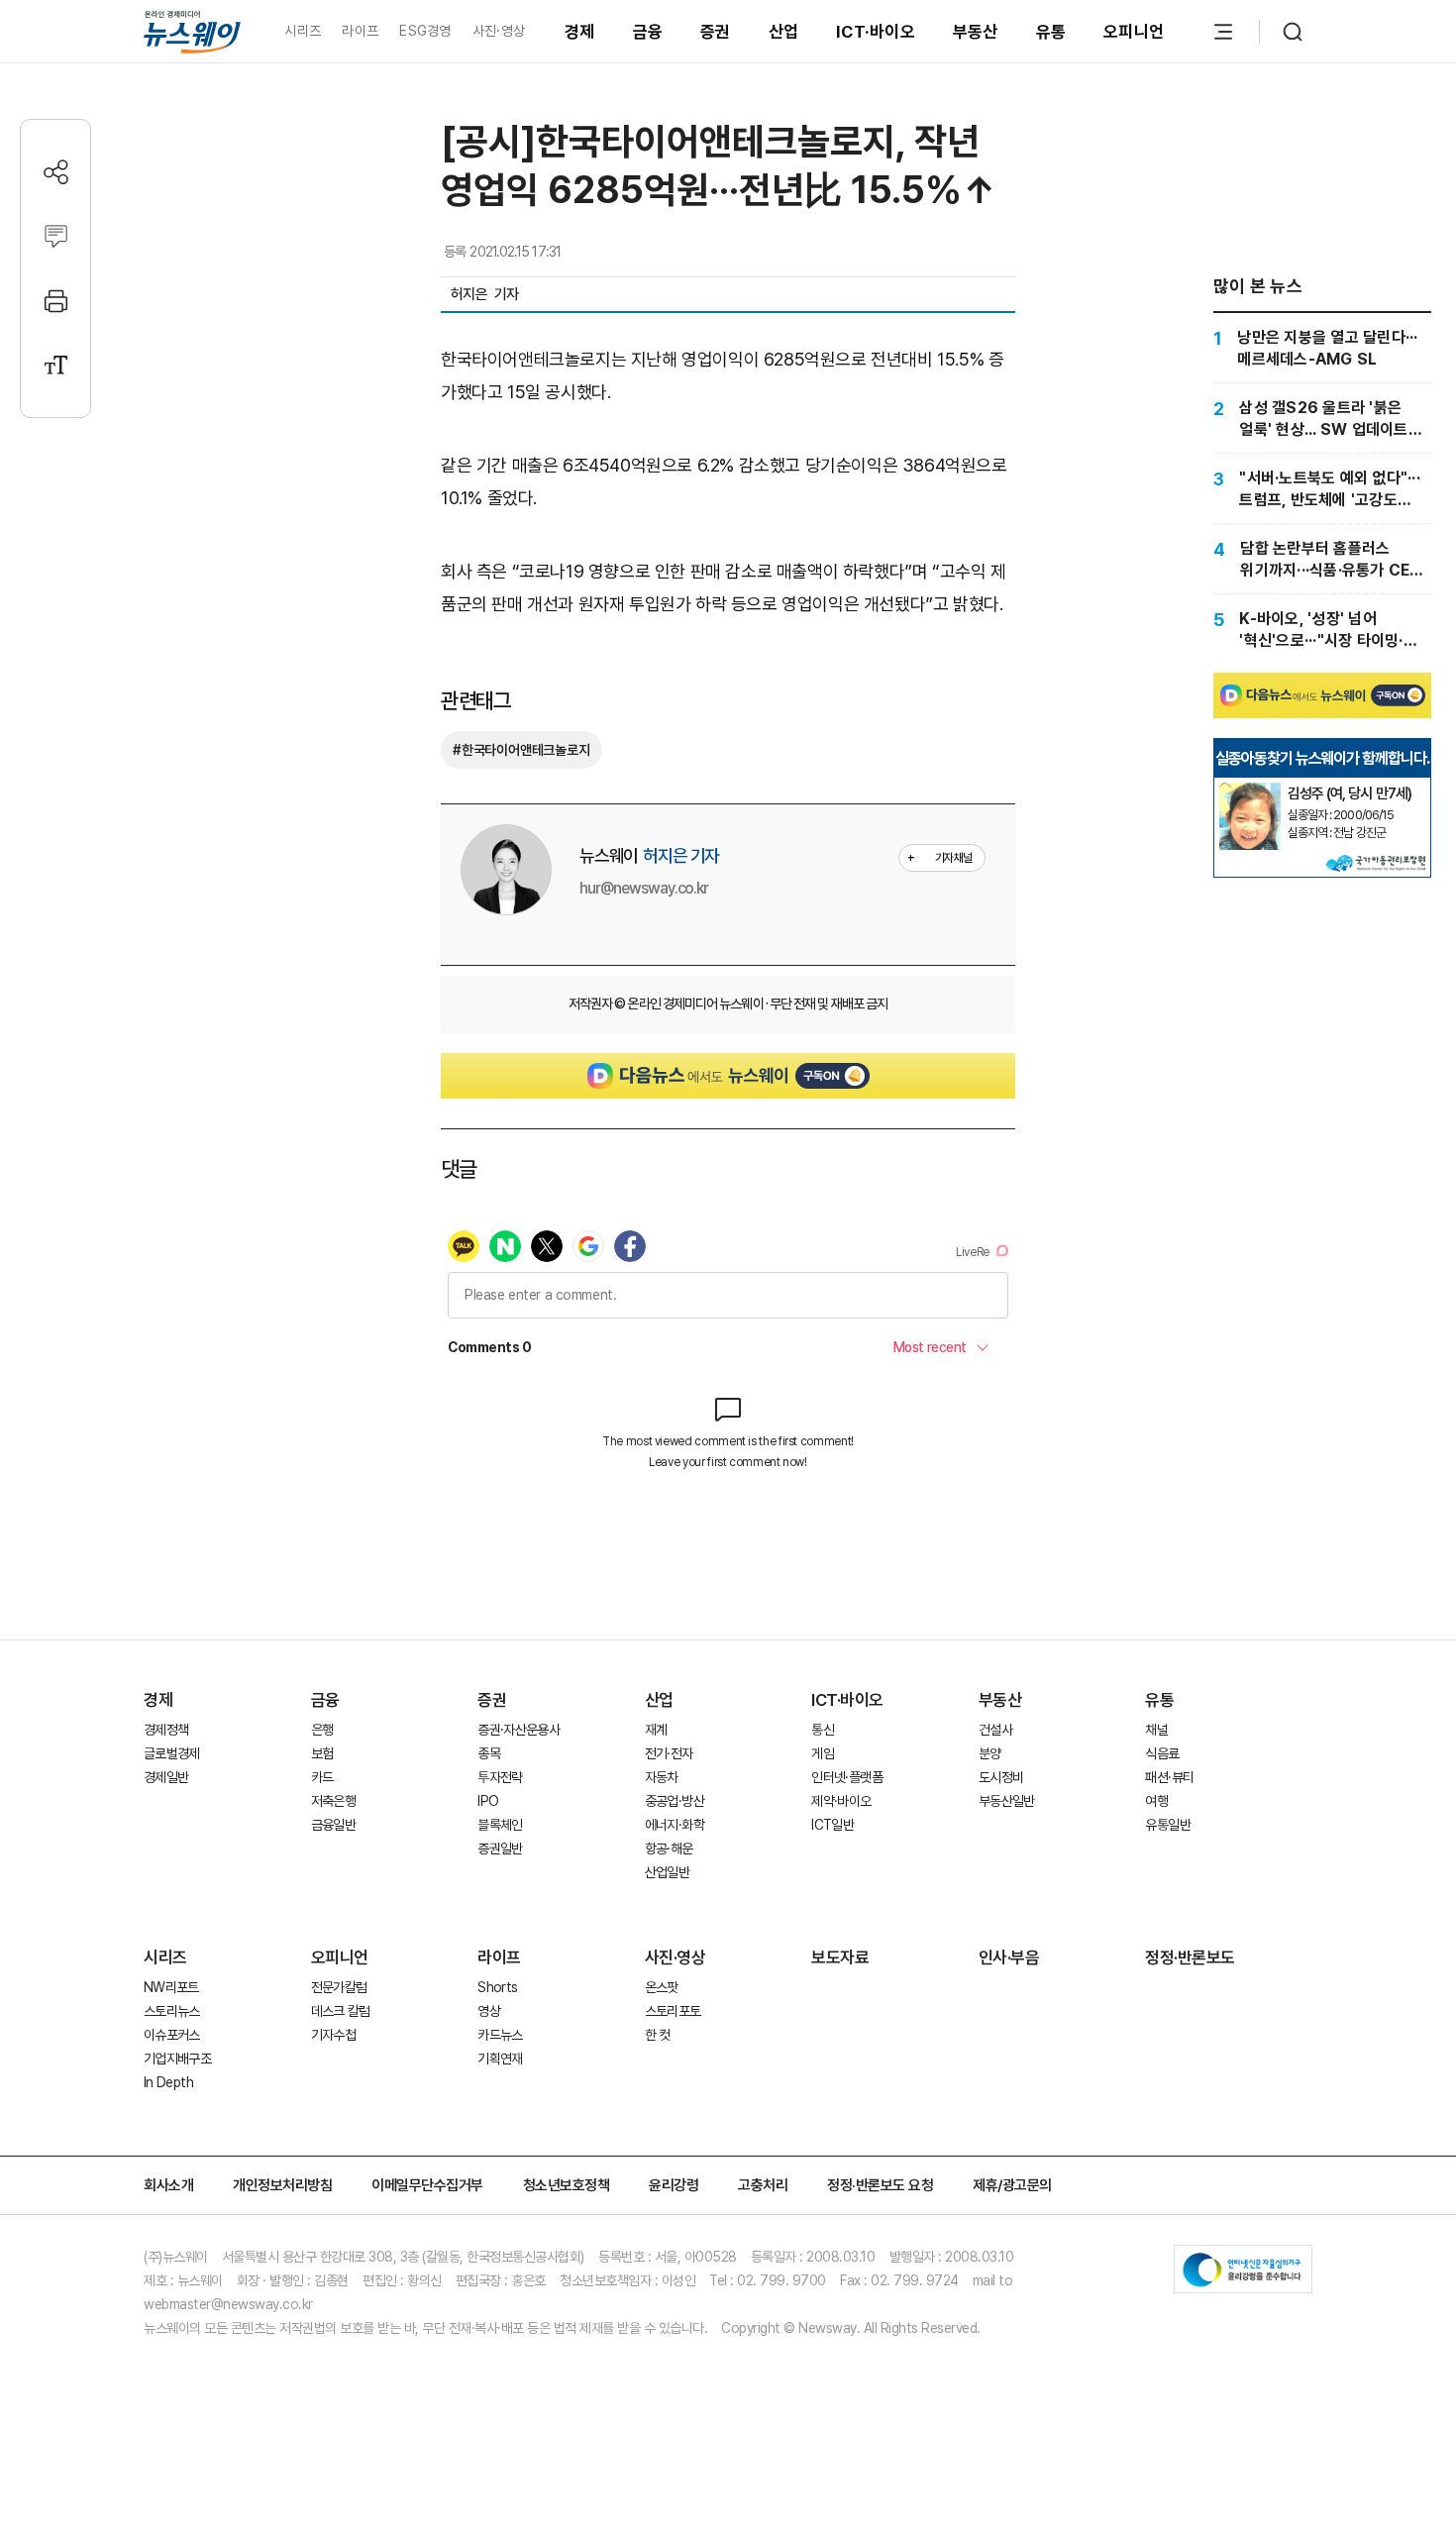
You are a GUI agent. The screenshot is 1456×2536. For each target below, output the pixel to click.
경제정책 (166, 1730)
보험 (322, 1753)
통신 (823, 1730)
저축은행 (333, 1801)
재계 (656, 1730)
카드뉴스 (500, 2035)
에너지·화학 (675, 1825)
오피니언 (1134, 32)
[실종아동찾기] (1250, 791)
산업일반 (667, 1872)
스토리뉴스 (172, 2011)
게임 (823, 1753)
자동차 (662, 1777)
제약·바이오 (841, 1801)
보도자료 (840, 1957)
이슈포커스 (172, 2035)
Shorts (497, 1987)
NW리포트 (171, 1987)
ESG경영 (425, 31)
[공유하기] (56, 172)
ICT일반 (832, 1825)
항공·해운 (669, 1849)
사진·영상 (499, 31)
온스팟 (662, 1987)
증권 (716, 32)
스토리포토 (673, 2011)
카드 (322, 1777)
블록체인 (500, 1825)
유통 (1051, 32)
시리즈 (303, 31)
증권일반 (500, 1849)
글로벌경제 (172, 1753)
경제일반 (166, 1777)
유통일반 (1167, 1825)
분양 (990, 1753)
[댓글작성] (56, 236)
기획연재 (500, 2059)
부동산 (976, 32)
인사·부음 (1009, 1957)
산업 (784, 32)
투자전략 (500, 1777)
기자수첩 (333, 2035)
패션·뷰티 (1169, 1777)
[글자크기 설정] (56, 365)
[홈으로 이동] (192, 31)
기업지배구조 (177, 2059)
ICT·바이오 (876, 32)
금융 (648, 32)
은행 (322, 1730)
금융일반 (333, 1825)
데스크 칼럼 (341, 2011)
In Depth (168, 2082)
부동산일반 (1007, 1801)
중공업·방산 (675, 1801)
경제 (580, 32)
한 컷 (658, 2035)
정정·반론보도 (1190, 1957)
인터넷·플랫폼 (847, 1777)
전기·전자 (669, 1753)
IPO (488, 1801)
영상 (489, 2011)
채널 (1156, 1730)
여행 (1156, 1801)
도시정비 (1001, 1777)
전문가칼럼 (339, 1987)
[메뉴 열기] (1223, 32)
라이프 (360, 31)
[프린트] (56, 301)
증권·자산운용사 (519, 1730)
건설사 (995, 1730)
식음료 (1162, 1753)
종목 (489, 1753)
